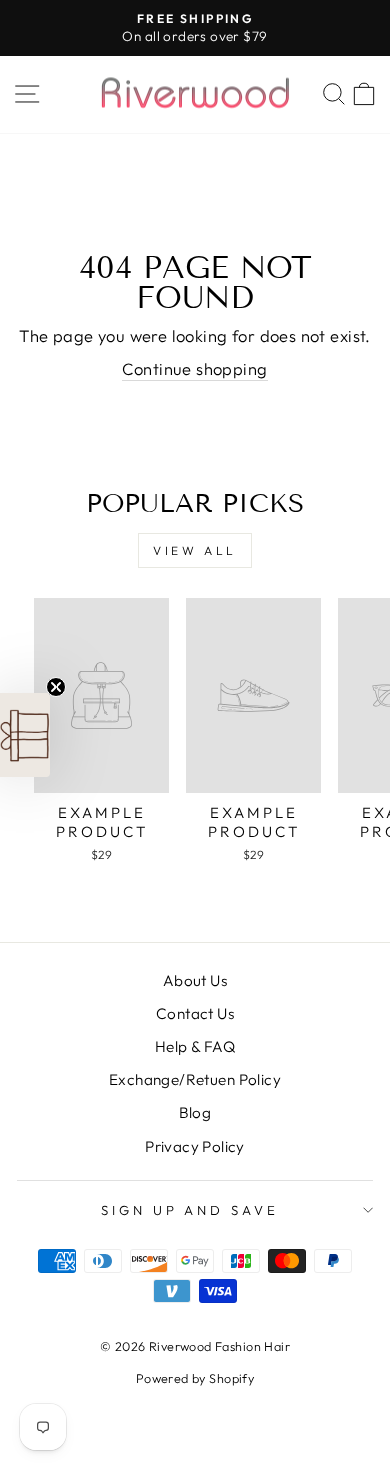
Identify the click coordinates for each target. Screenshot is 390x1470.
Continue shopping (194, 368)
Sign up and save (190, 1210)
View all (195, 550)
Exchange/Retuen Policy (195, 1079)
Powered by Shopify (195, 1378)
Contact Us (195, 1013)
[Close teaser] (56, 687)
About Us (195, 980)
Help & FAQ (195, 1046)
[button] (25, 735)
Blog (195, 1112)
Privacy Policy (195, 1146)
